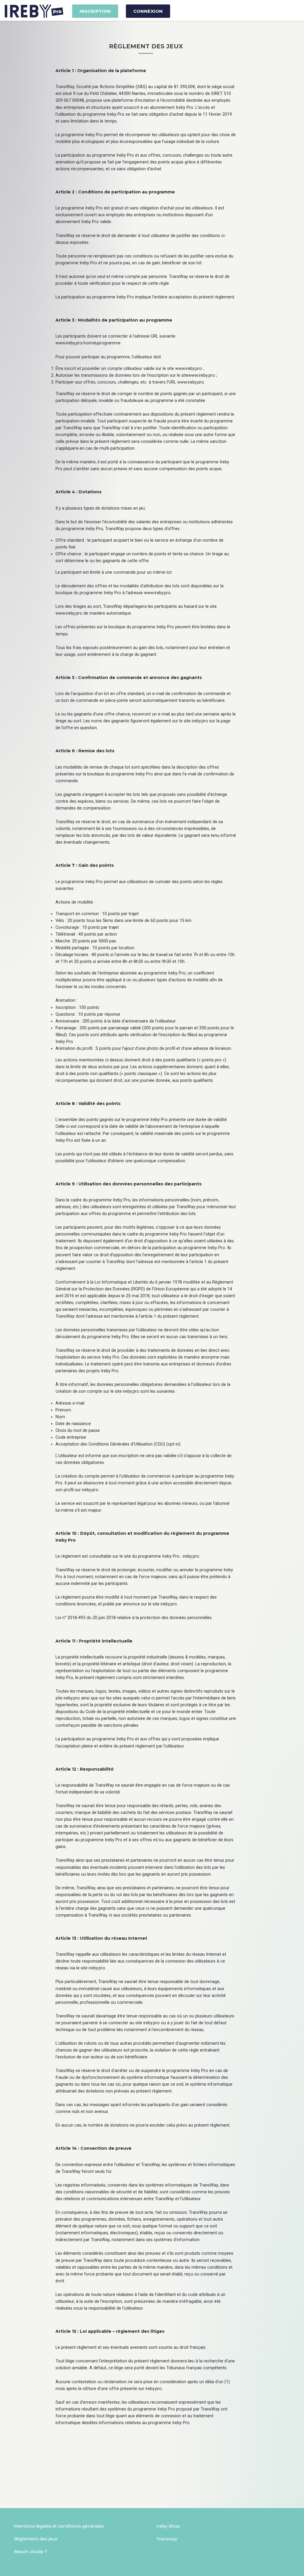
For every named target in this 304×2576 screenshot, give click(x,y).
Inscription (95, 11)
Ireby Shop (168, 2526)
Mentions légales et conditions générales (59, 2526)
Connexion (148, 11)
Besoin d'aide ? (30, 2552)
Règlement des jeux (36, 2539)
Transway (167, 2539)
